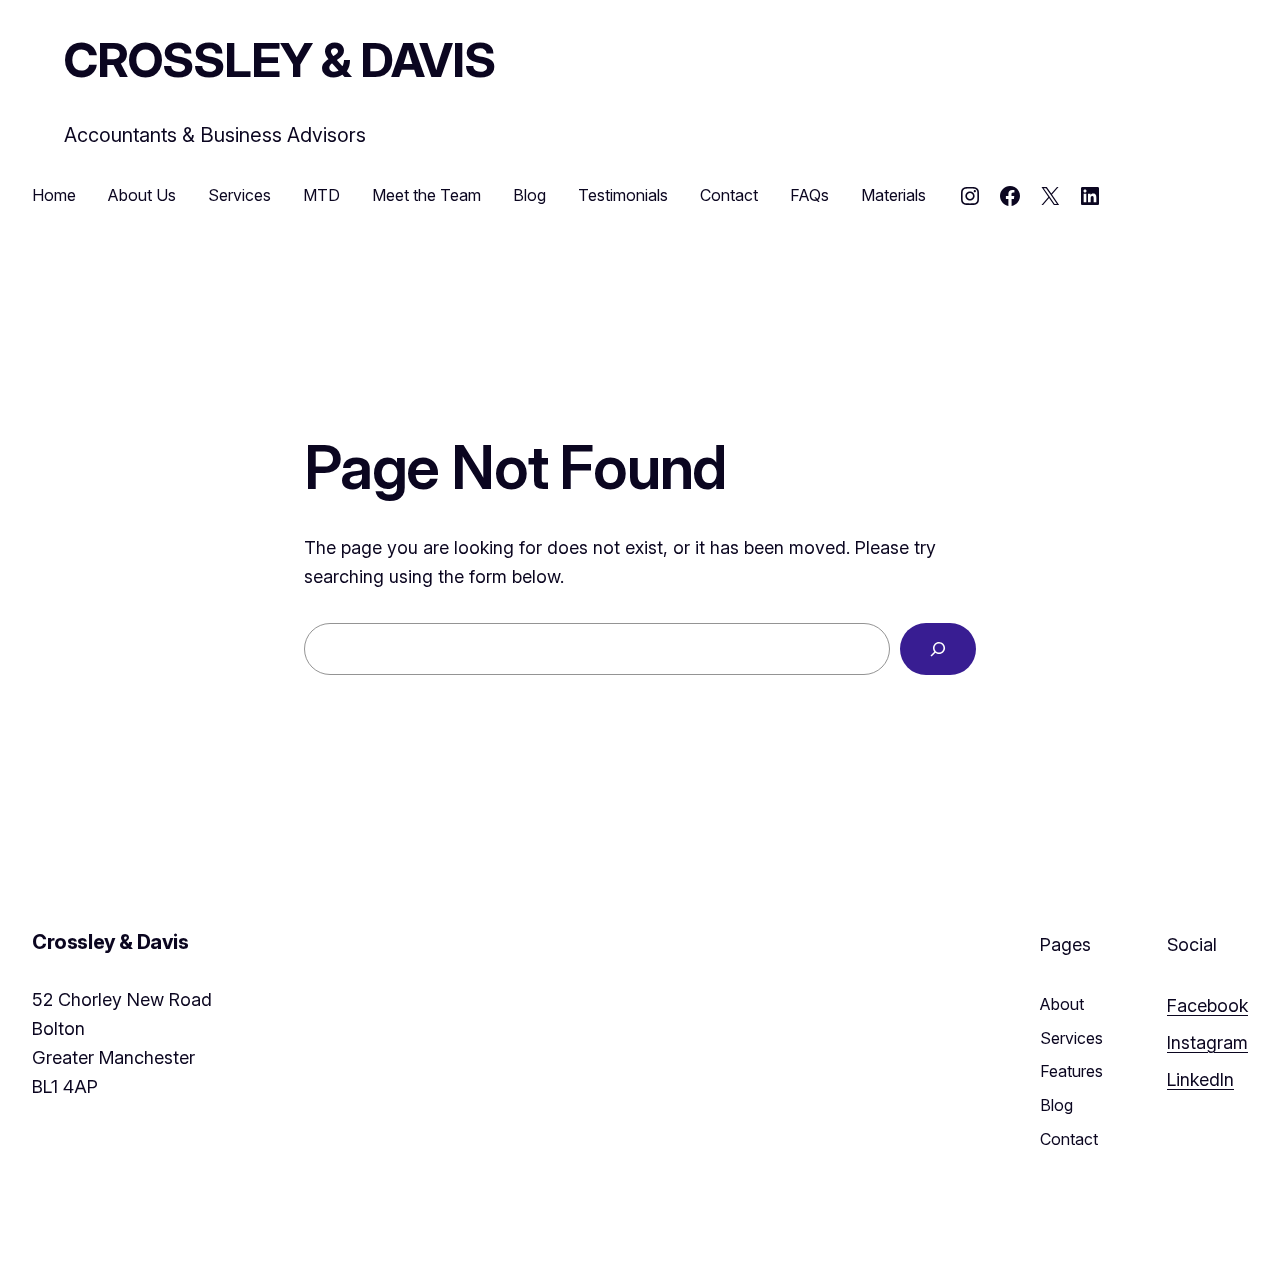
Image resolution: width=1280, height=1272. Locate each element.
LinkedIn (1200, 1079)
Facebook (1207, 1005)
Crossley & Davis (279, 59)
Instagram (1207, 1042)
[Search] (938, 649)
